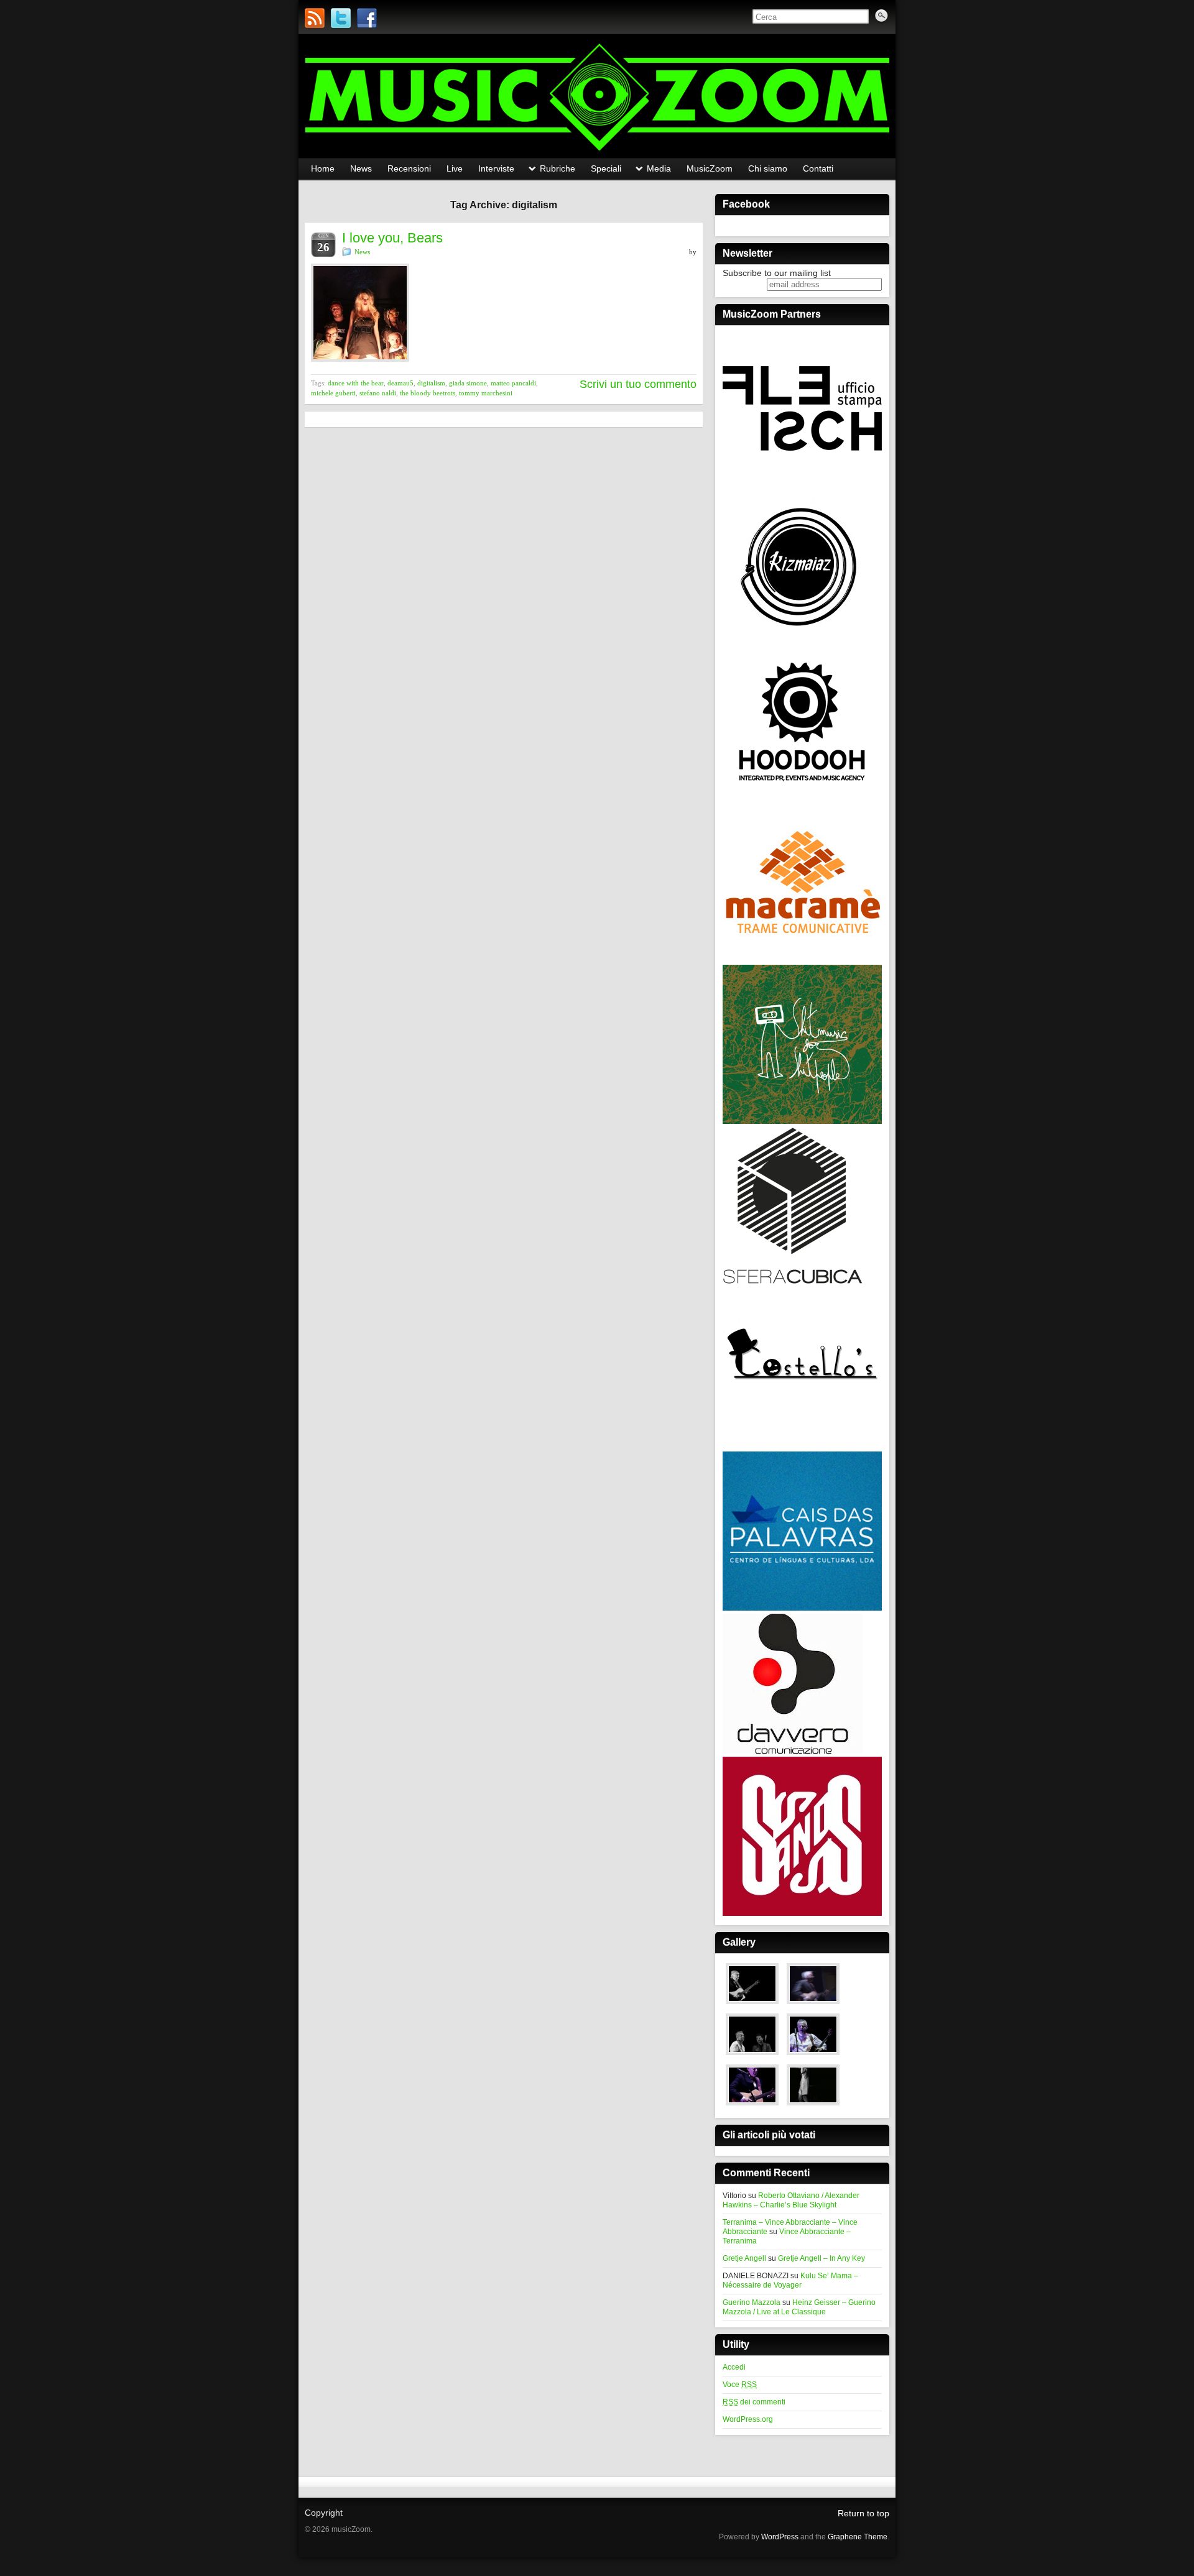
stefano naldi (378, 393)
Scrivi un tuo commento (638, 384)
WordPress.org (748, 2419)
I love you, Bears (392, 238)
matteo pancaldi (513, 383)
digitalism (431, 383)
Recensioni (409, 168)
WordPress (780, 2537)
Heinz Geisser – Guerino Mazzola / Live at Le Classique (799, 2307)
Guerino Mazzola (752, 2302)
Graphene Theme (858, 2537)
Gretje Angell (744, 2258)
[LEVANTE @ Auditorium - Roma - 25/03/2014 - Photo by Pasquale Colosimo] (813, 2106)
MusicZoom (710, 168)
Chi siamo (768, 168)
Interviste (496, 168)
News (361, 168)
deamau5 (400, 383)
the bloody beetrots (428, 393)
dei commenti (754, 2402)
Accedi (734, 2367)
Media (659, 168)
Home (323, 168)
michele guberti (333, 393)
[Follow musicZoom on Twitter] (341, 18)
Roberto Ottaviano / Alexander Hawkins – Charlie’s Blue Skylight (791, 2200)
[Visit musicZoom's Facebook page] (367, 18)
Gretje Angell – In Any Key (821, 2258)
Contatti (818, 168)
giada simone (468, 383)
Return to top (863, 2513)
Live (455, 168)
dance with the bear (356, 383)
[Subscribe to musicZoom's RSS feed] (315, 18)
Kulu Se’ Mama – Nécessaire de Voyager (790, 2280)
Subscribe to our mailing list (777, 273)
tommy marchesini (486, 393)
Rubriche (558, 168)
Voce (740, 2385)
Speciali (606, 168)
